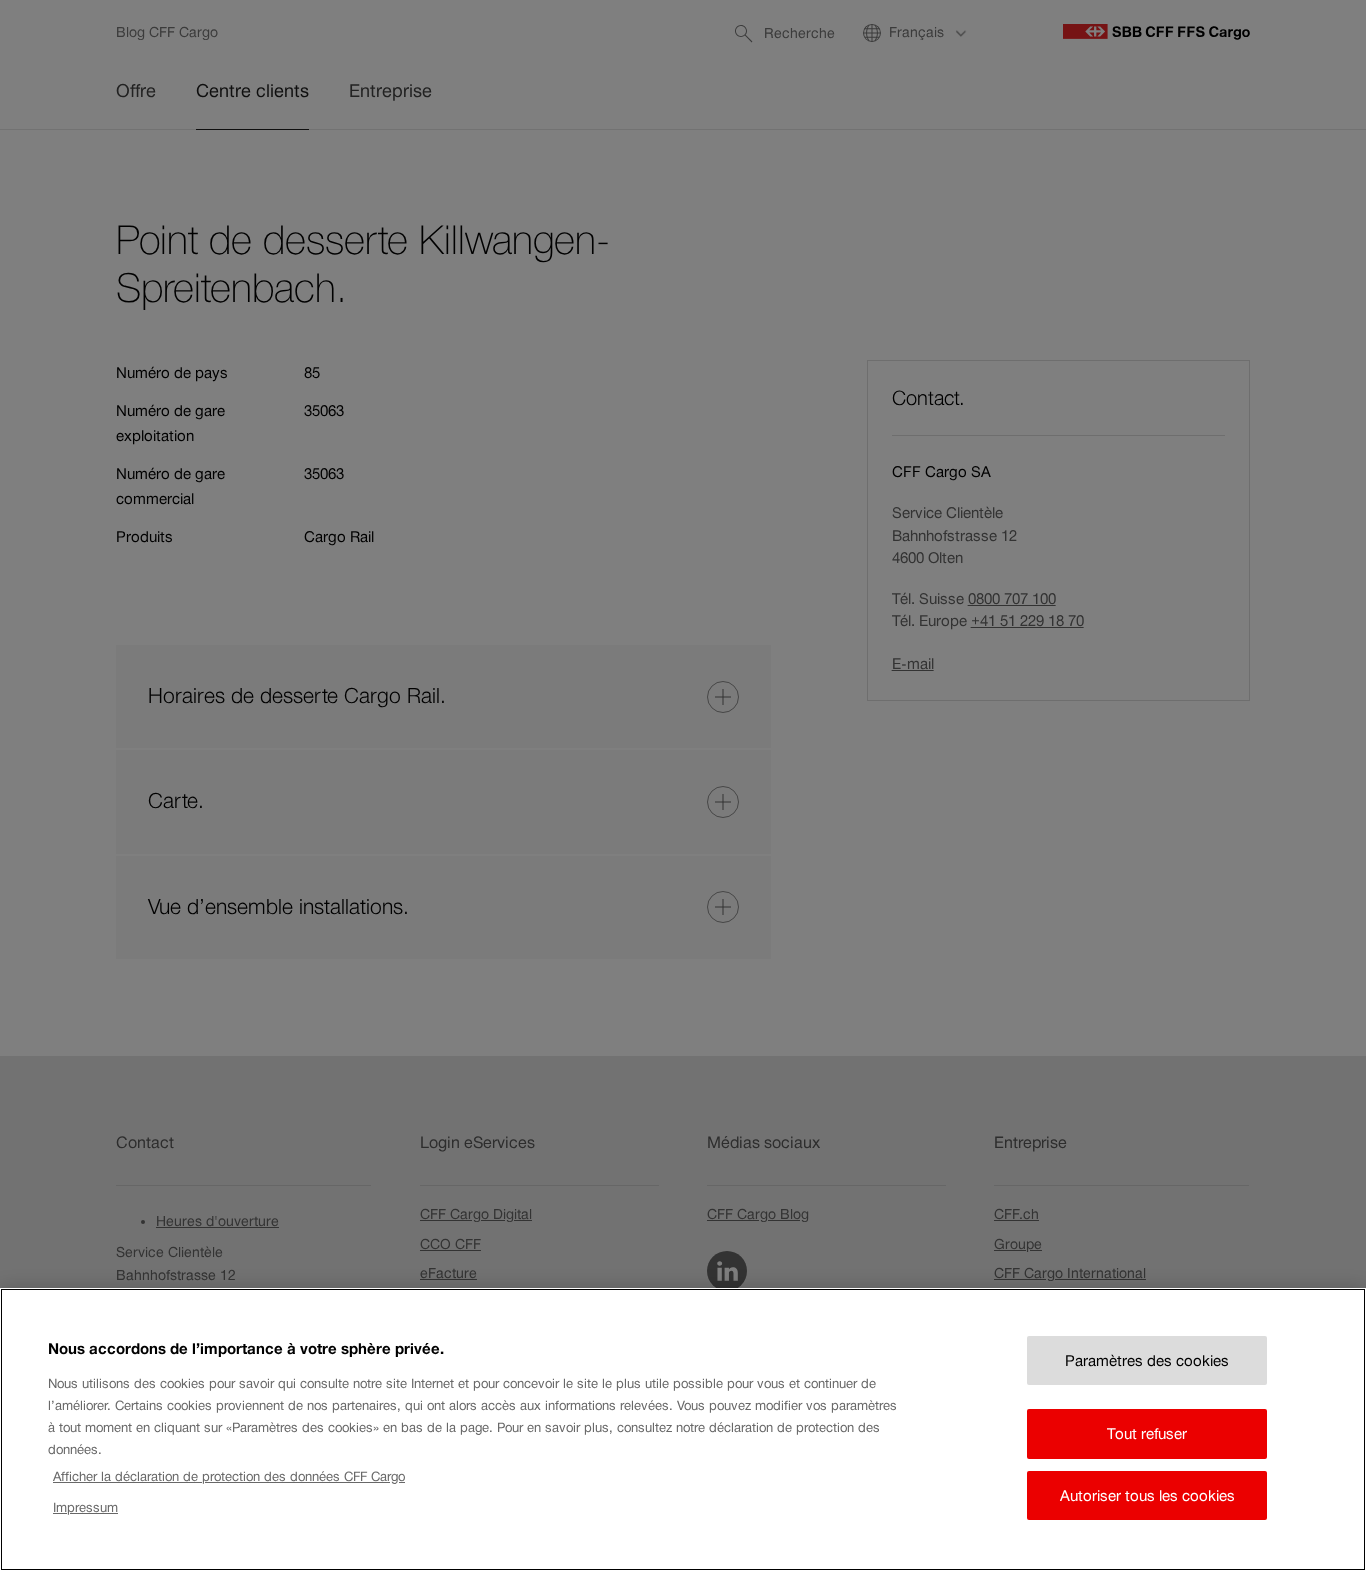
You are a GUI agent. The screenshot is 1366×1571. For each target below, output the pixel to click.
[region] (683, 1429)
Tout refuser (1147, 1433)
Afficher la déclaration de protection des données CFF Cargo (229, 1476)
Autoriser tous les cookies (1147, 1495)
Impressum (85, 1507)
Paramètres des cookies (1147, 1360)
